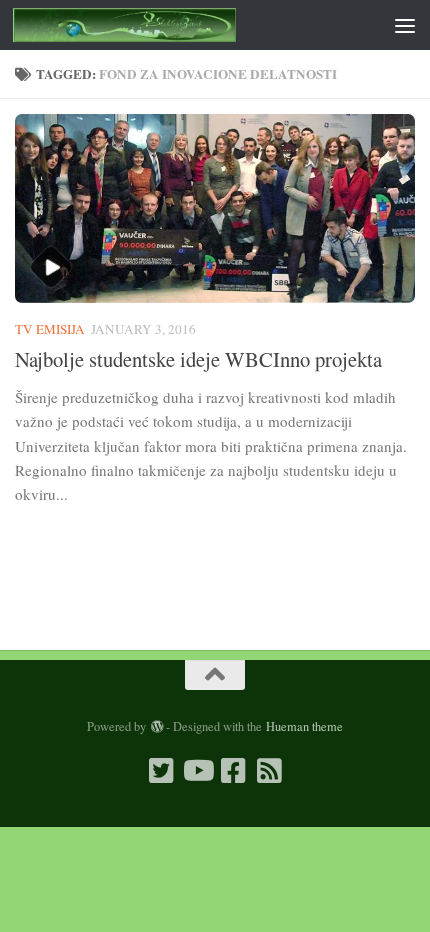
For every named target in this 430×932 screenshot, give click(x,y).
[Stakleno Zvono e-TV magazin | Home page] (161, 25)
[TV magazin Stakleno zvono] (197, 771)
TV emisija (50, 329)
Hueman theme (304, 726)
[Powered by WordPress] (156, 727)
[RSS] (269, 771)
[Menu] (405, 25)
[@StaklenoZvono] (161, 771)
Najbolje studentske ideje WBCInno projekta (198, 359)
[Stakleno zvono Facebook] (233, 771)
